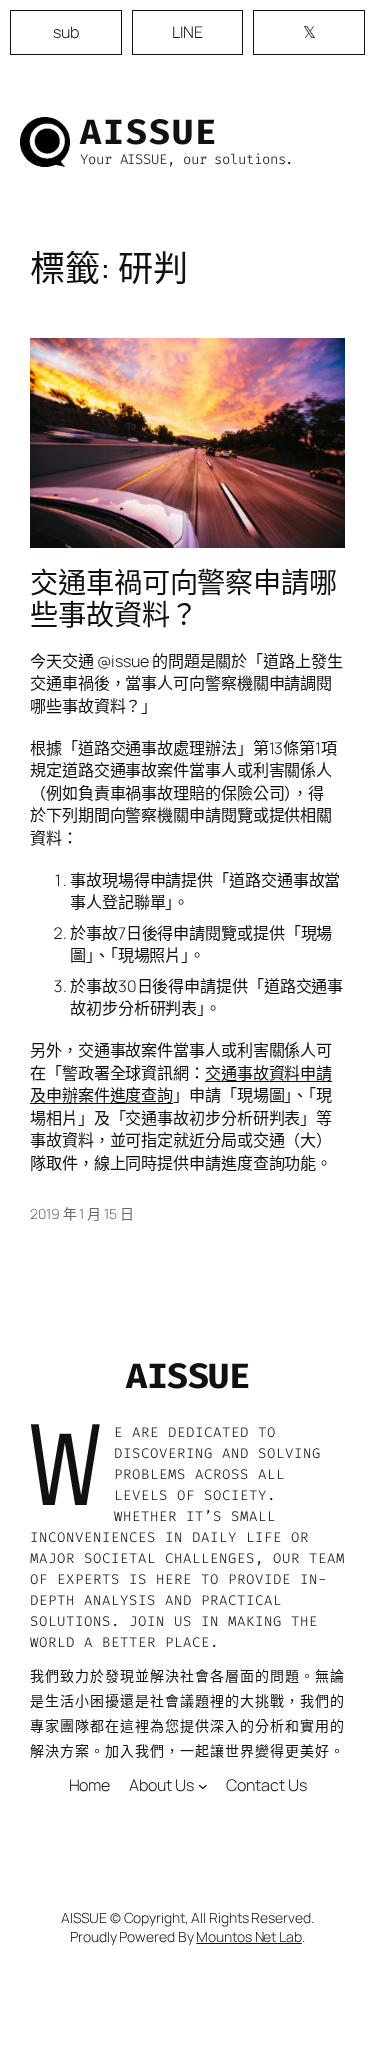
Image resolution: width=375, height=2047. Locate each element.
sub (66, 32)
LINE (188, 32)
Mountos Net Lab (249, 1936)
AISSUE (149, 132)
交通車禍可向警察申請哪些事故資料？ (183, 598)
